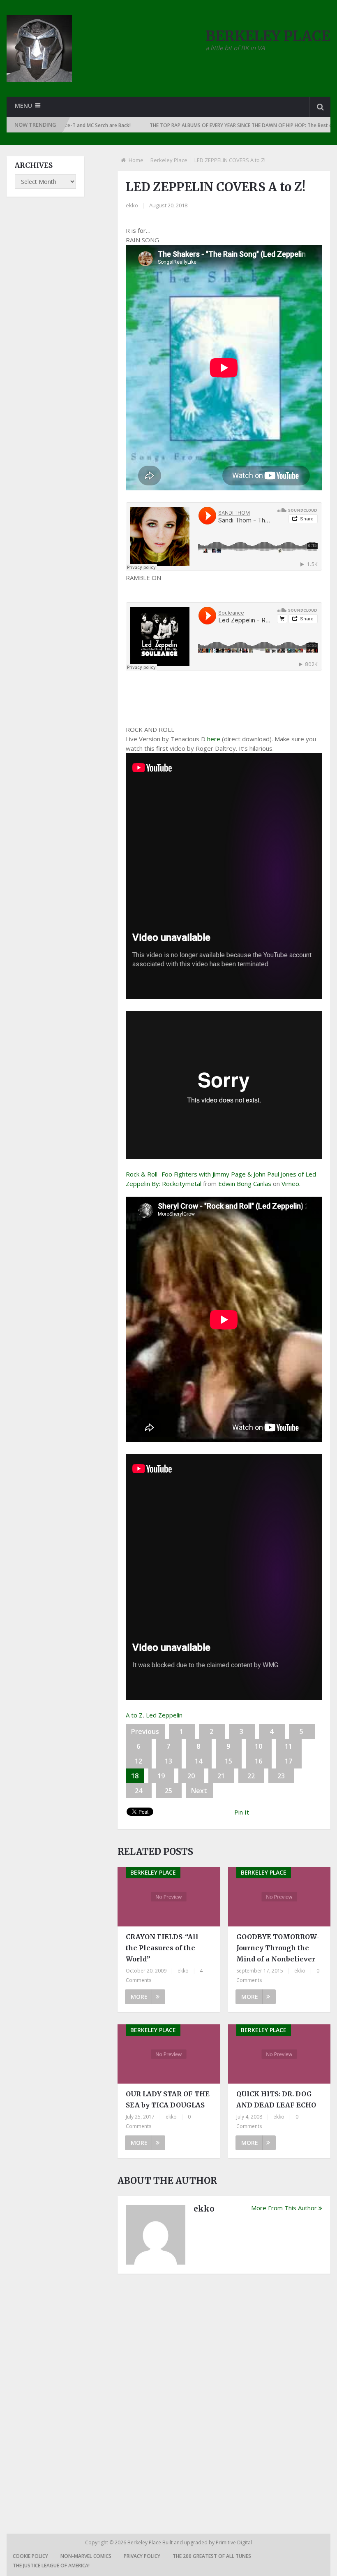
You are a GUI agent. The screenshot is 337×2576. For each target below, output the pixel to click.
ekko (132, 205)
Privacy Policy (142, 2556)
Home (136, 160)
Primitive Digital (234, 2542)
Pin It (242, 1812)
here (214, 739)
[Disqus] (224, 2394)
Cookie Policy (30, 2556)
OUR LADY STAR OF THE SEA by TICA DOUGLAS (168, 2099)
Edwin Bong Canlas (245, 1184)
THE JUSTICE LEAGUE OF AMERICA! (51, 2566)
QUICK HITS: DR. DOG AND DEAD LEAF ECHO (276, 2099)
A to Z (134, 1715)
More (139, 1997)
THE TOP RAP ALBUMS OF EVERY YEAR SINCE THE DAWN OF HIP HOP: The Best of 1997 (189, 125)
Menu (23, 106)
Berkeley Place (169, 160)
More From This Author (284, 2208)
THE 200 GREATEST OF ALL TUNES (212, 2556)
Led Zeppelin (164, 1715)
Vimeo (290, 1184)
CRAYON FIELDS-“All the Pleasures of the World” (162, 1948)
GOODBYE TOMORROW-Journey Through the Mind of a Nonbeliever (278, 1948)
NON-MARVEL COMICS (86, 2556)
